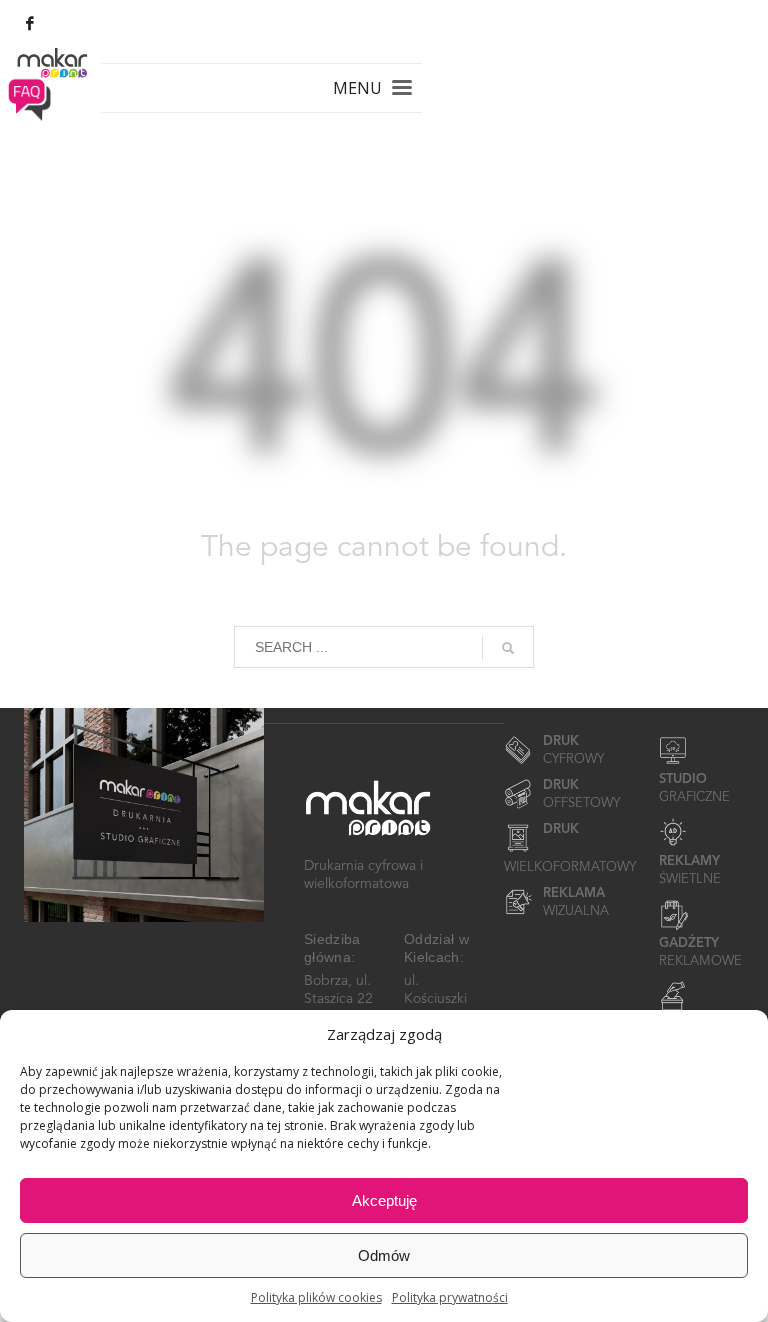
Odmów (384, 1255)
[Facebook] (30, 23)
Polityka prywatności (450, 1297)
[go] (508, 648)
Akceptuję (384, 1200)
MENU (357, 88)
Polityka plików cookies (316, 1297)
